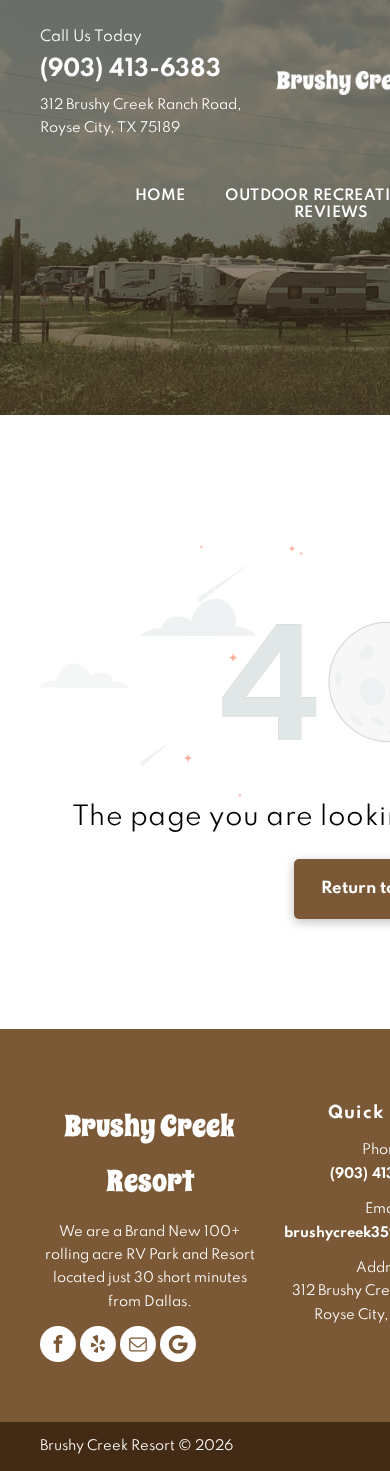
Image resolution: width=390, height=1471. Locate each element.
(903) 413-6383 (130, 69)
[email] (138, 1344)
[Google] (178, 1344)
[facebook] (58, 1344)
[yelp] (98, 1344)
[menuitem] (140, 196)
